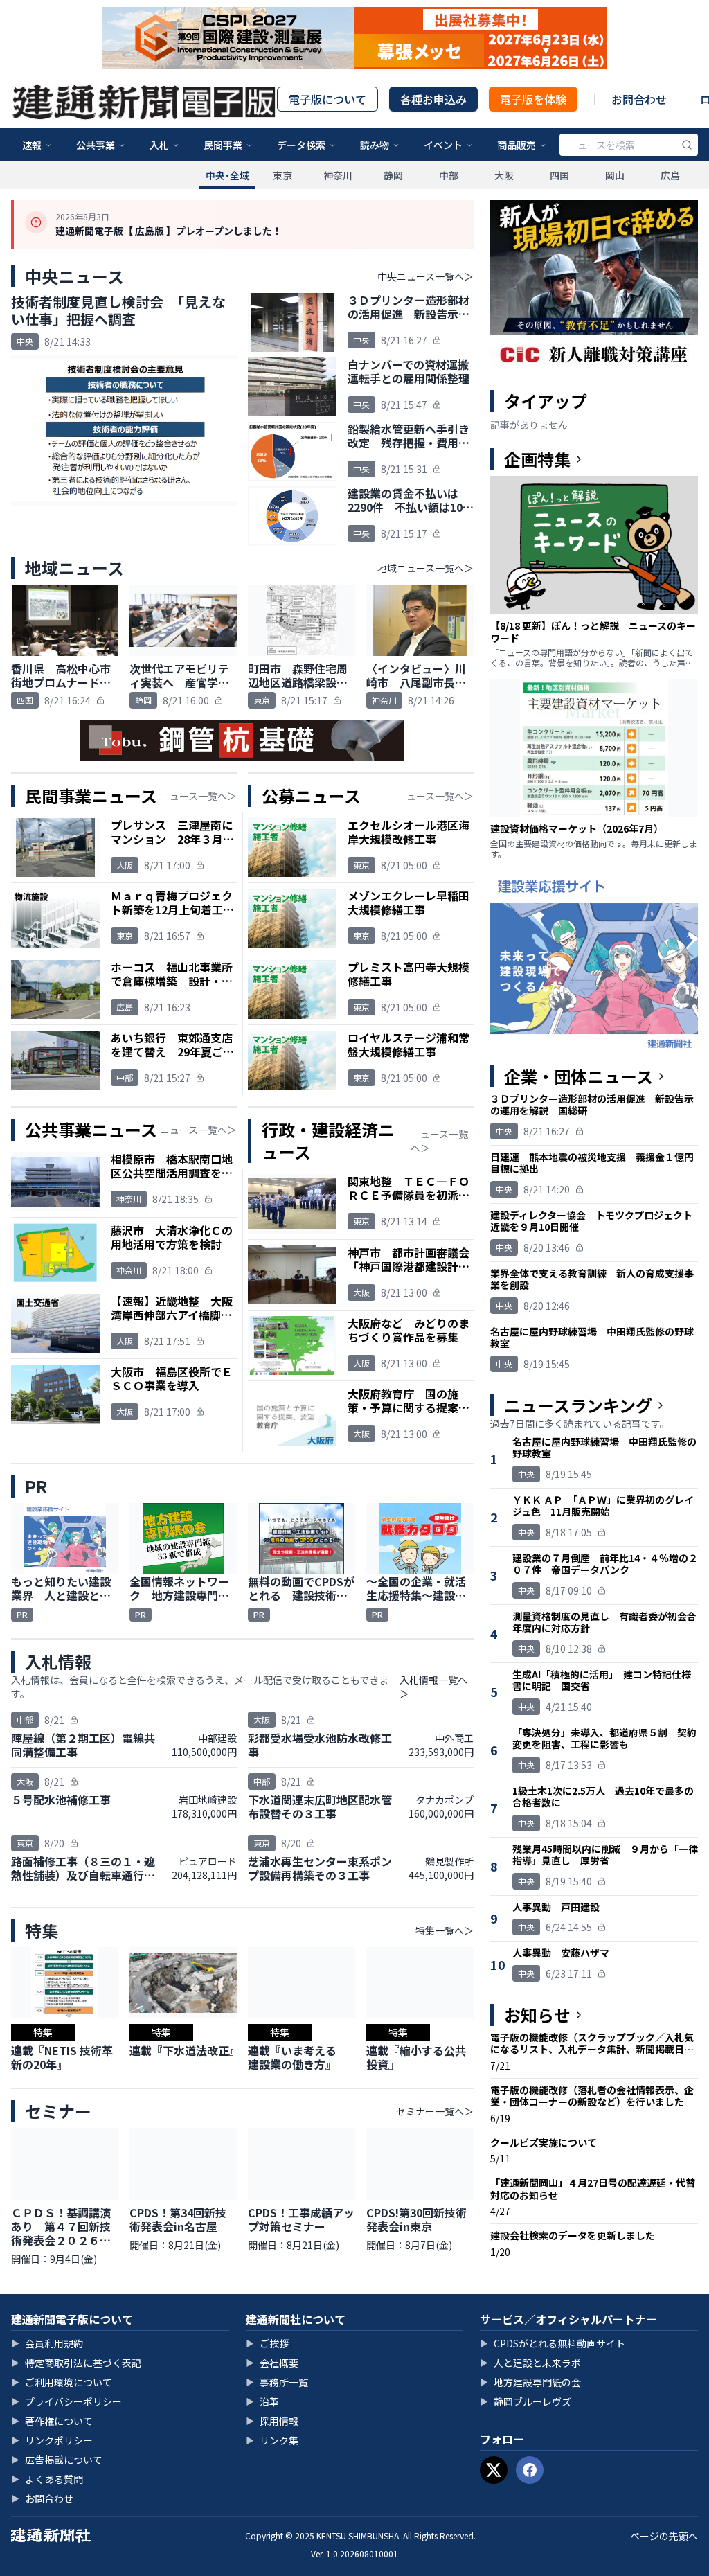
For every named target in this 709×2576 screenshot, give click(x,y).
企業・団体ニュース (578, 1076)
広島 (670, 175)
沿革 (262, 2401)
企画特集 (537, 459)
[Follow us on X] (494, 2470)
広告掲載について (57, 2460)
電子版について (327, 99)
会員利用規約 (47, 2343)
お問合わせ (639, 99)
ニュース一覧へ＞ (198, 796)
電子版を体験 (533, 99)
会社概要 (272, 2363)
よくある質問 (47, 2479)
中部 (449, 175)
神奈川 (338, 175)
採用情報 (272, 2421)
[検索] (687, 145)
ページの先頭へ (664, 2536)
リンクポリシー (52, 2440)
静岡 (393, 175)
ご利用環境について (62, 2382)
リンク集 (272, 2440)
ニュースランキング (578, 1405)
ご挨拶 (267, 2343)
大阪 (504, 175)
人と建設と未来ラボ (530, 2363)
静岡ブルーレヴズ (526, 2401)
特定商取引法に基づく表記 (76, 2363)
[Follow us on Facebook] (530, 2470)
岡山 (615, 175)
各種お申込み (433, 99)
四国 (559, 175)
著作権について (52, 2421)
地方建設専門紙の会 (530, 2382)
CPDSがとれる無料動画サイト (553, 2343)
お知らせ (537, 2015)
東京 (282, 175)
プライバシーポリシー (66, 2401)
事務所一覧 (277, 2382)
